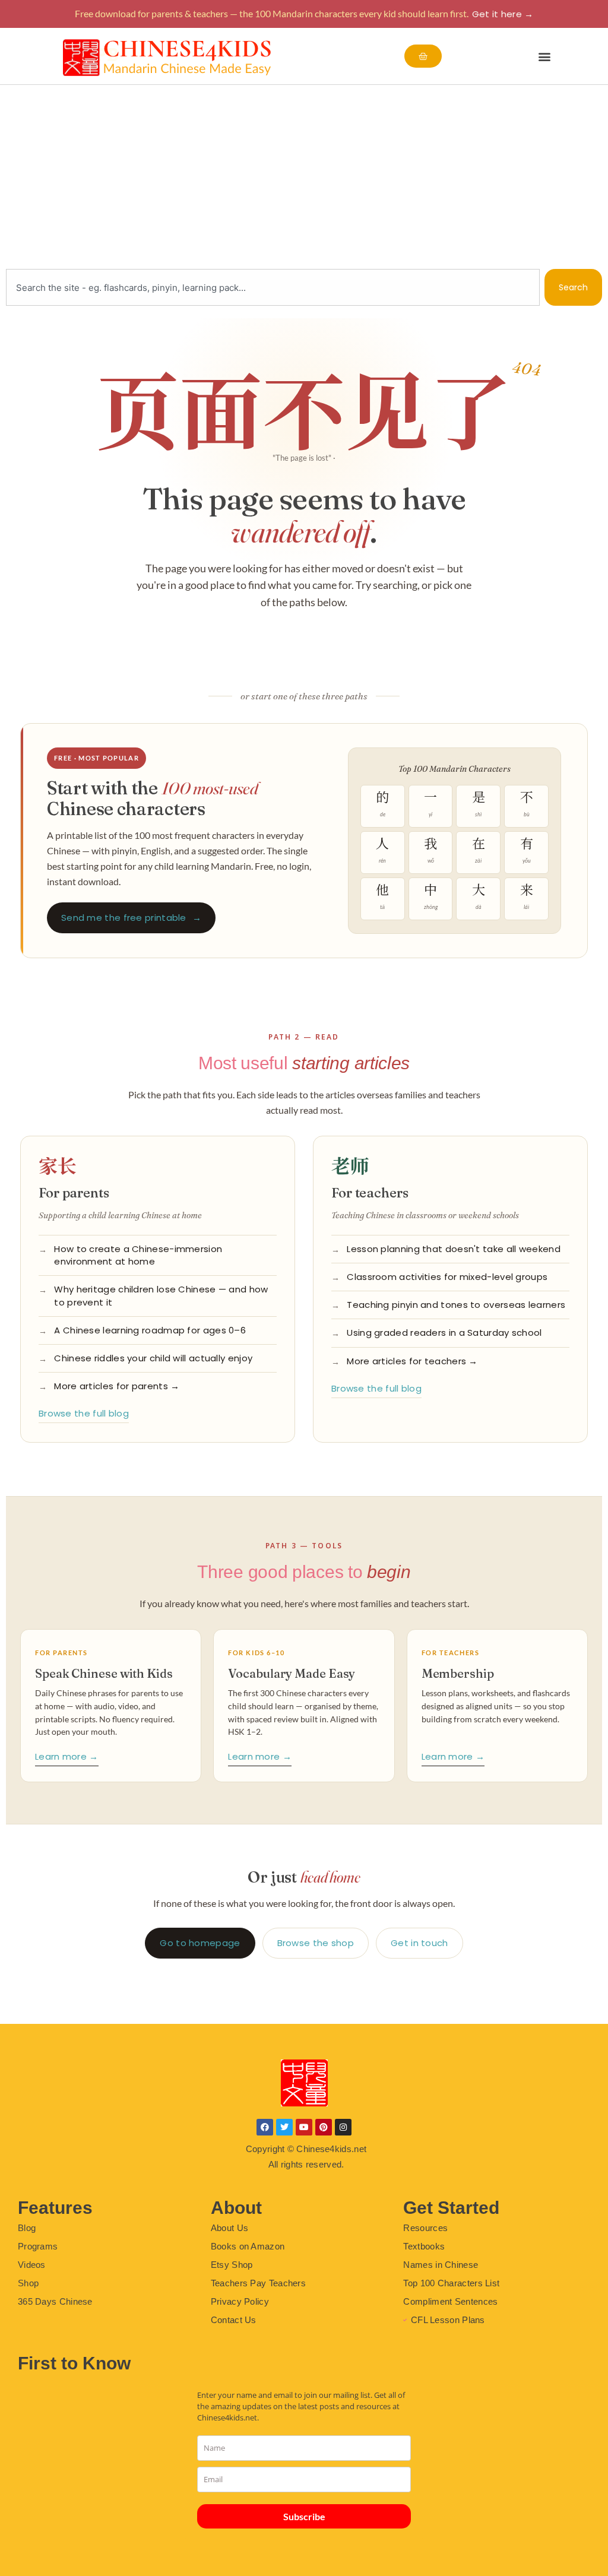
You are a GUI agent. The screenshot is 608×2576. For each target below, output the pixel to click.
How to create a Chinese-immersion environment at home (138, 1255)
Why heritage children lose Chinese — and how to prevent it (161, 1296)
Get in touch (419, 1943)
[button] (545, 56)
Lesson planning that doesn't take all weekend (454, 1249)
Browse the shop (316, 1943)
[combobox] (273, 287)
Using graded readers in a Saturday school (444, 1333)
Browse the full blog (84, 1413)
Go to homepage (200, 1943)
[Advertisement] (304, 174)
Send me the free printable (131, 918)
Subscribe (304, 2516)
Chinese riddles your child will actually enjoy (153, 1358)
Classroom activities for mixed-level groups (447, 1277)
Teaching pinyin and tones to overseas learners (456, 1305)
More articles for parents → (117, 1386)
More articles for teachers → (412, 1361)
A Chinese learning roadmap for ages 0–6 (150, 1330)
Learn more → (67, 1756)
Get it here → (503, 14)
